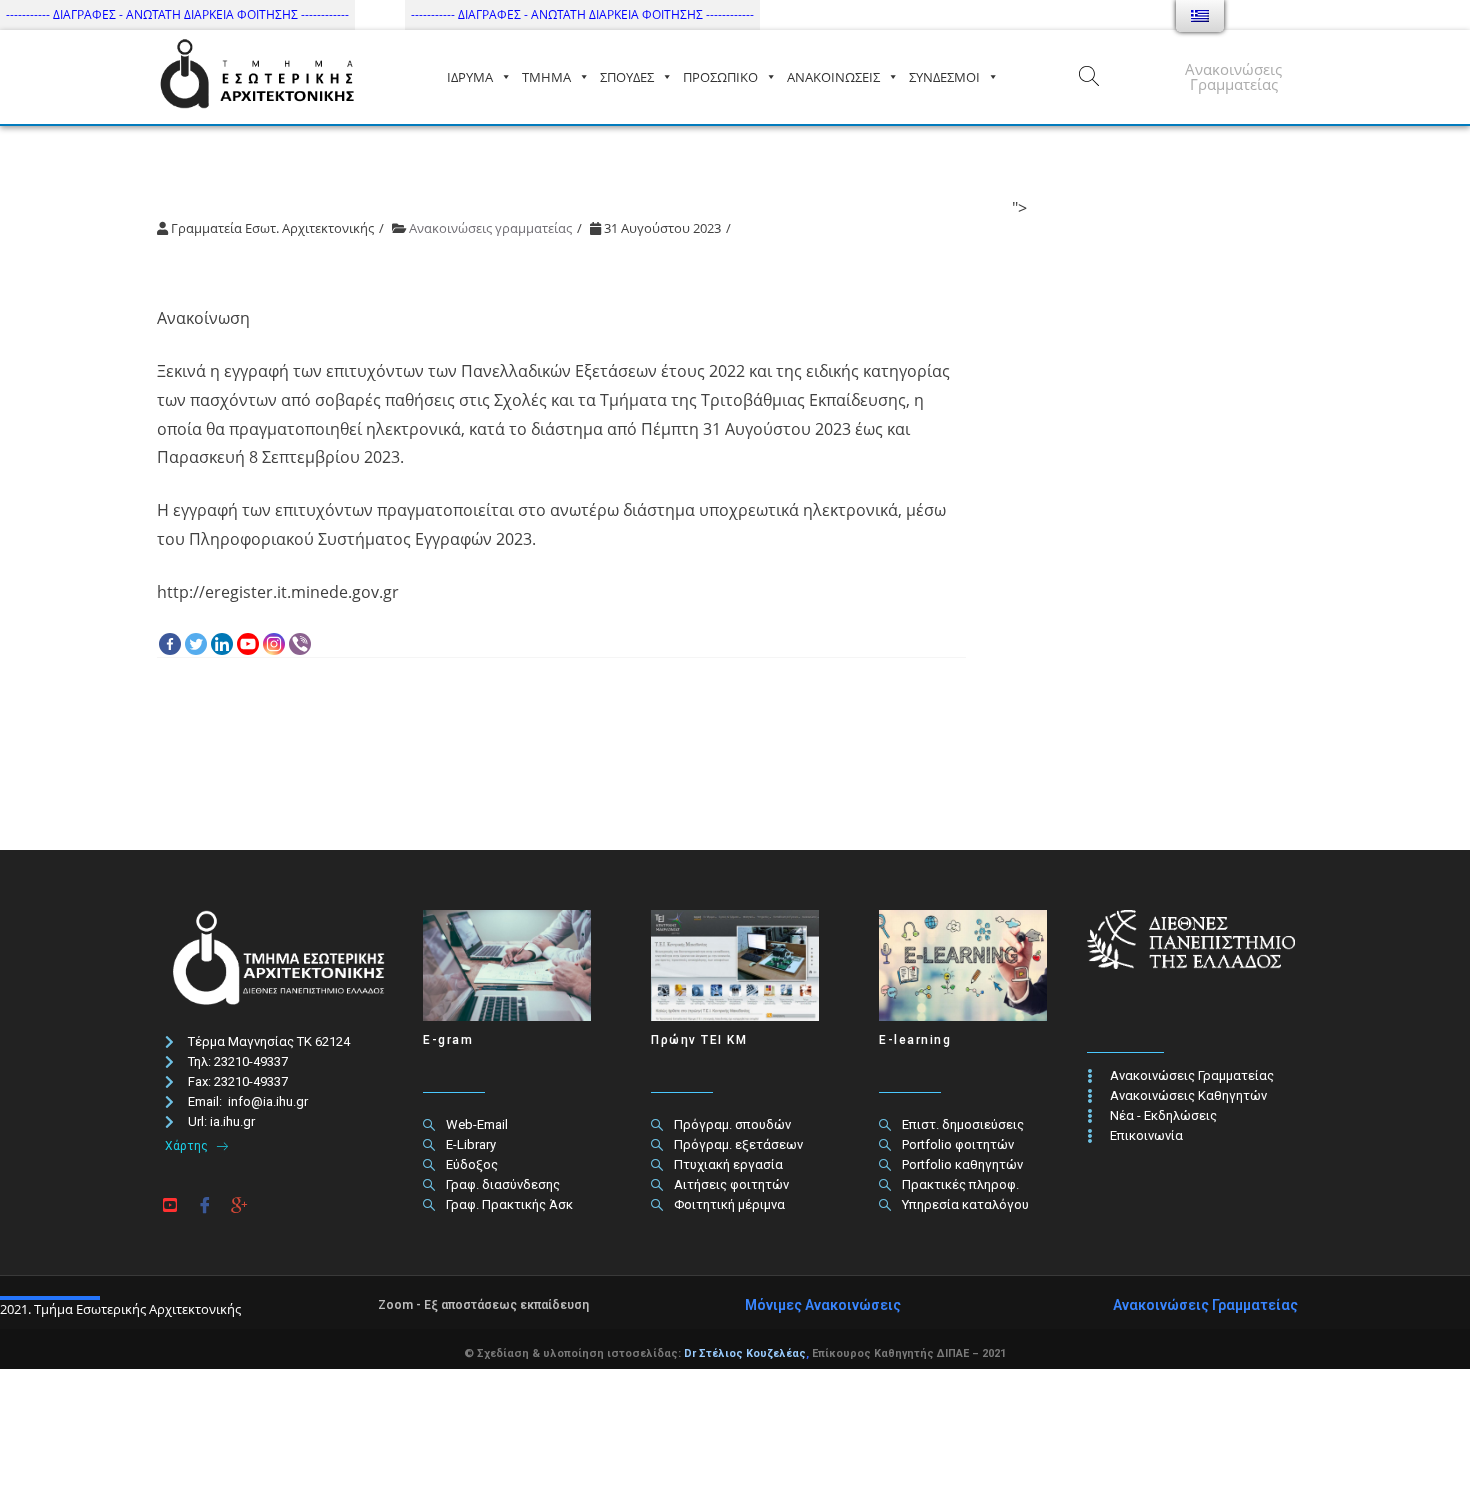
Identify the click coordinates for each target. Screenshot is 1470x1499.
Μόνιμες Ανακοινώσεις (823, 1305)
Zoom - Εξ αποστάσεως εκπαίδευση (483, 1305)
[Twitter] (196, 644)
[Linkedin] (222, 644)
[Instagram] (274, 644)
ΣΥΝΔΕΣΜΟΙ (944, 77)
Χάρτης (188, 1146)
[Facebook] (170, 644)
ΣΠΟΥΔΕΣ (627, 77)
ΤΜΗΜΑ (546, 77)
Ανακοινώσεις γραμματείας (490, 228)
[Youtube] (248, 644)
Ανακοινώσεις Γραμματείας (1233, 76)
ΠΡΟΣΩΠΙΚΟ (720, 77)
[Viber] (300, 644)
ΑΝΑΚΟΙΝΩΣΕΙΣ (833, 77)
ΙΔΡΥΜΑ (470, 77)
